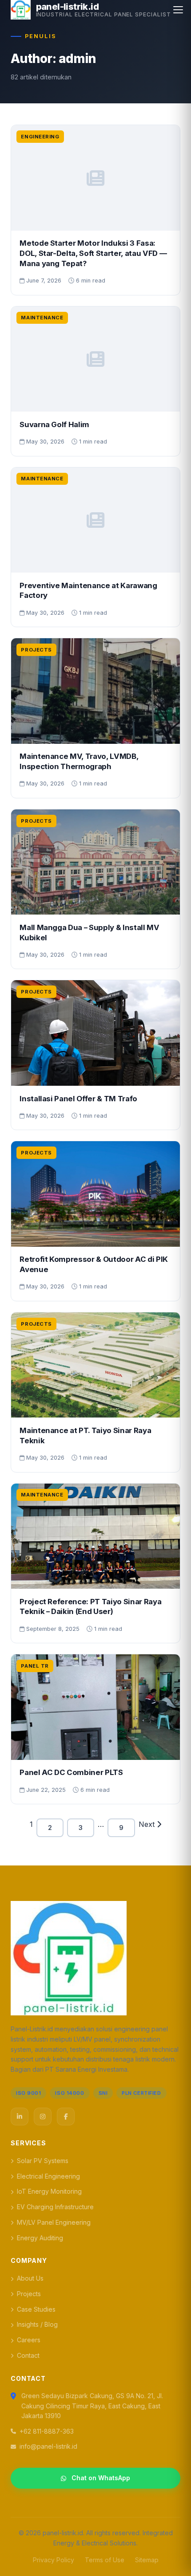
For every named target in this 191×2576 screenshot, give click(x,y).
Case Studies (36, 2309)
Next (148, 1824)
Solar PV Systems (43, 2161)
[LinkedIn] (20, 2117)
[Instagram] (43, 2117)
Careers (29, 2340)
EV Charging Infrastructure (55, 2207)
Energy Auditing (40, 2238)
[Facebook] (66, 2117)
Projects (29, 2294)
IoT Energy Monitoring (49, 2191)
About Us (30, 2278)
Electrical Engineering (48, 2176)
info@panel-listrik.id (48, 2446)
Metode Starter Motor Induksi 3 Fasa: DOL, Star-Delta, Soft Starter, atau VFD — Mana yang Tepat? (93, 253)
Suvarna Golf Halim (54, 424)
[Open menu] (178, 10)
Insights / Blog (37, 2324)
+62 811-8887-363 (47, 2431)
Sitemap (147, 2560)
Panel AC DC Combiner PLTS (71, 1772)
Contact (28, 2355)
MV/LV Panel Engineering (54, 2222)
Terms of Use (105, 2560)
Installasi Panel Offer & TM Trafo (78, 1099)
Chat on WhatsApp (101, 2478)
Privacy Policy (54, 2560)
